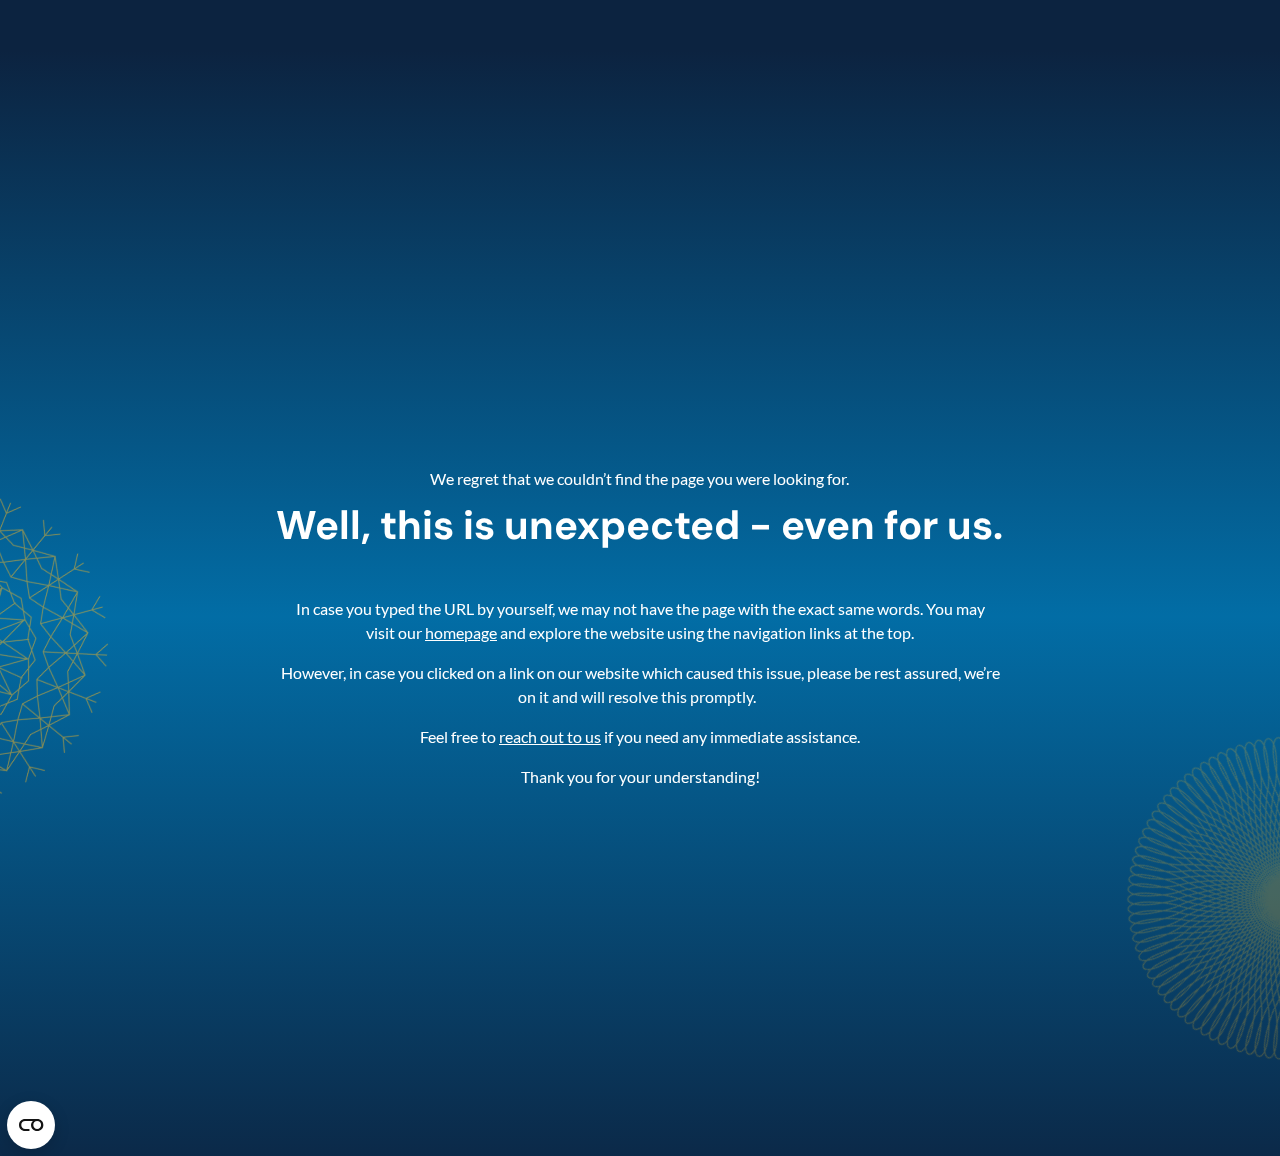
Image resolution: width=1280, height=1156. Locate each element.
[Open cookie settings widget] (31, 1125)
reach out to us (550, 736)
